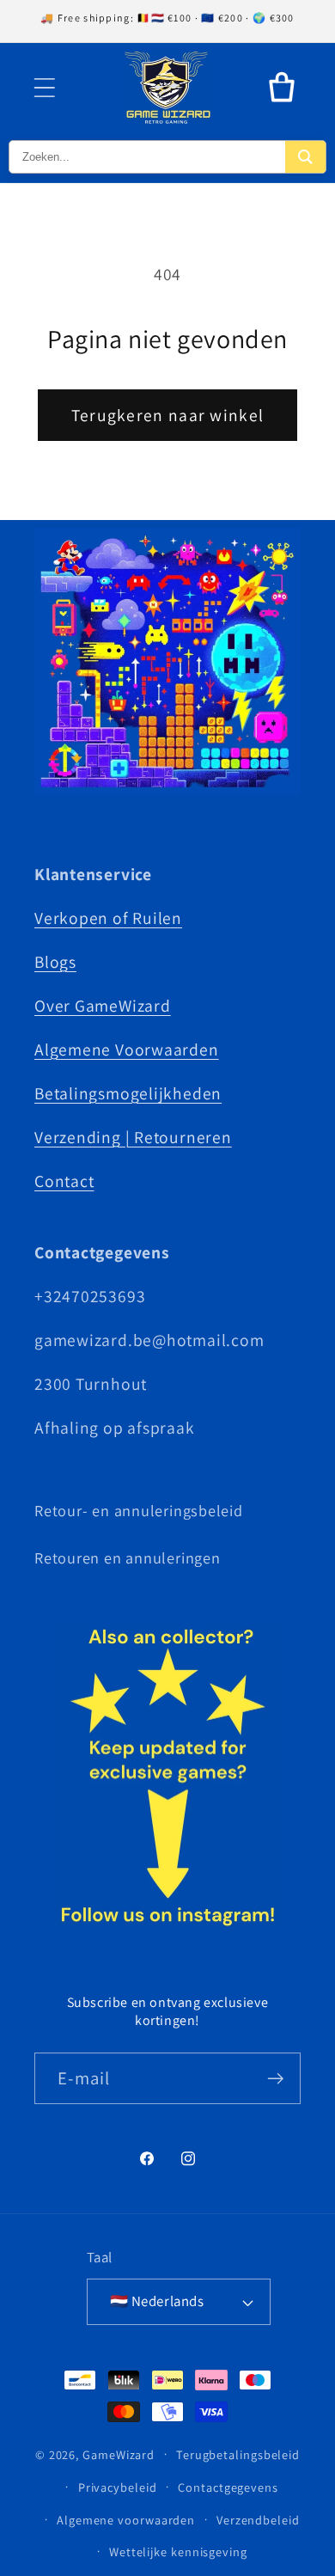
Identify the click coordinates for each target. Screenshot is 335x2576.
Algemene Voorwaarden (127, 1049)
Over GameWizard (103, 1006)
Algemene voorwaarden (126, 2520)
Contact (64, 1181)
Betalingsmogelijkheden (128, 1093)
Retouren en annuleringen (128, 1557)
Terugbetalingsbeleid (238, 2454)
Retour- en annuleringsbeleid (139, 1510)
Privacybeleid (118, 2487)
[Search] (305, 157)
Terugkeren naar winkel (168, 415)
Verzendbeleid (258, 2520)
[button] (44, 87)
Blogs (55, 962)
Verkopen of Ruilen (108, 918)
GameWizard (119, 2454)
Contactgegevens (228, 2487)
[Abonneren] (275, 2079)
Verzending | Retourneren (133, 1137)
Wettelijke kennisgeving (178, 2552)
